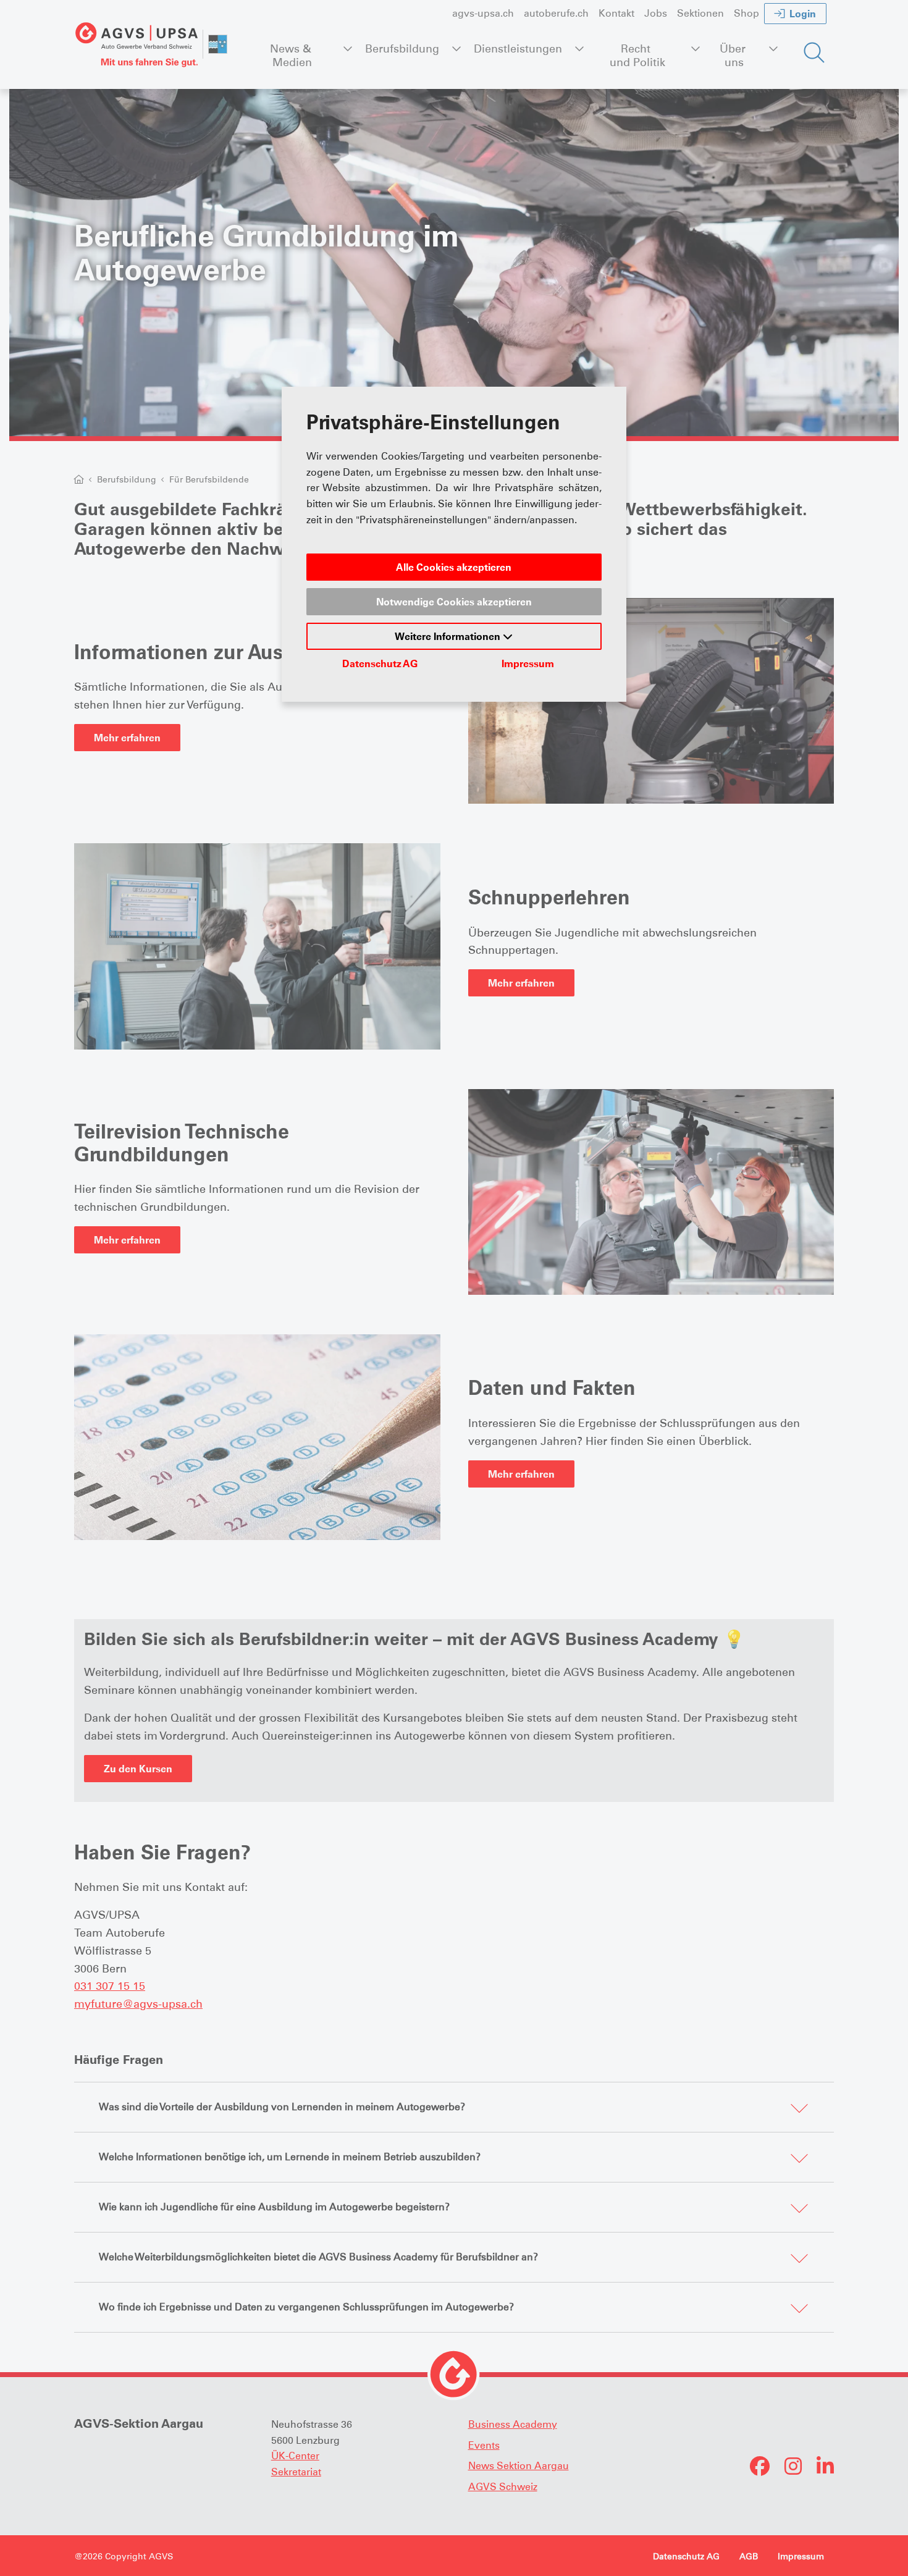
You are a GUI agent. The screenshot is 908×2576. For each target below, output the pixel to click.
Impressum (528, 663)
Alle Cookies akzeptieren (454, 567)
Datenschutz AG (380, 663)
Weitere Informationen (449, 636)
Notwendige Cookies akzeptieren (454, 602)
